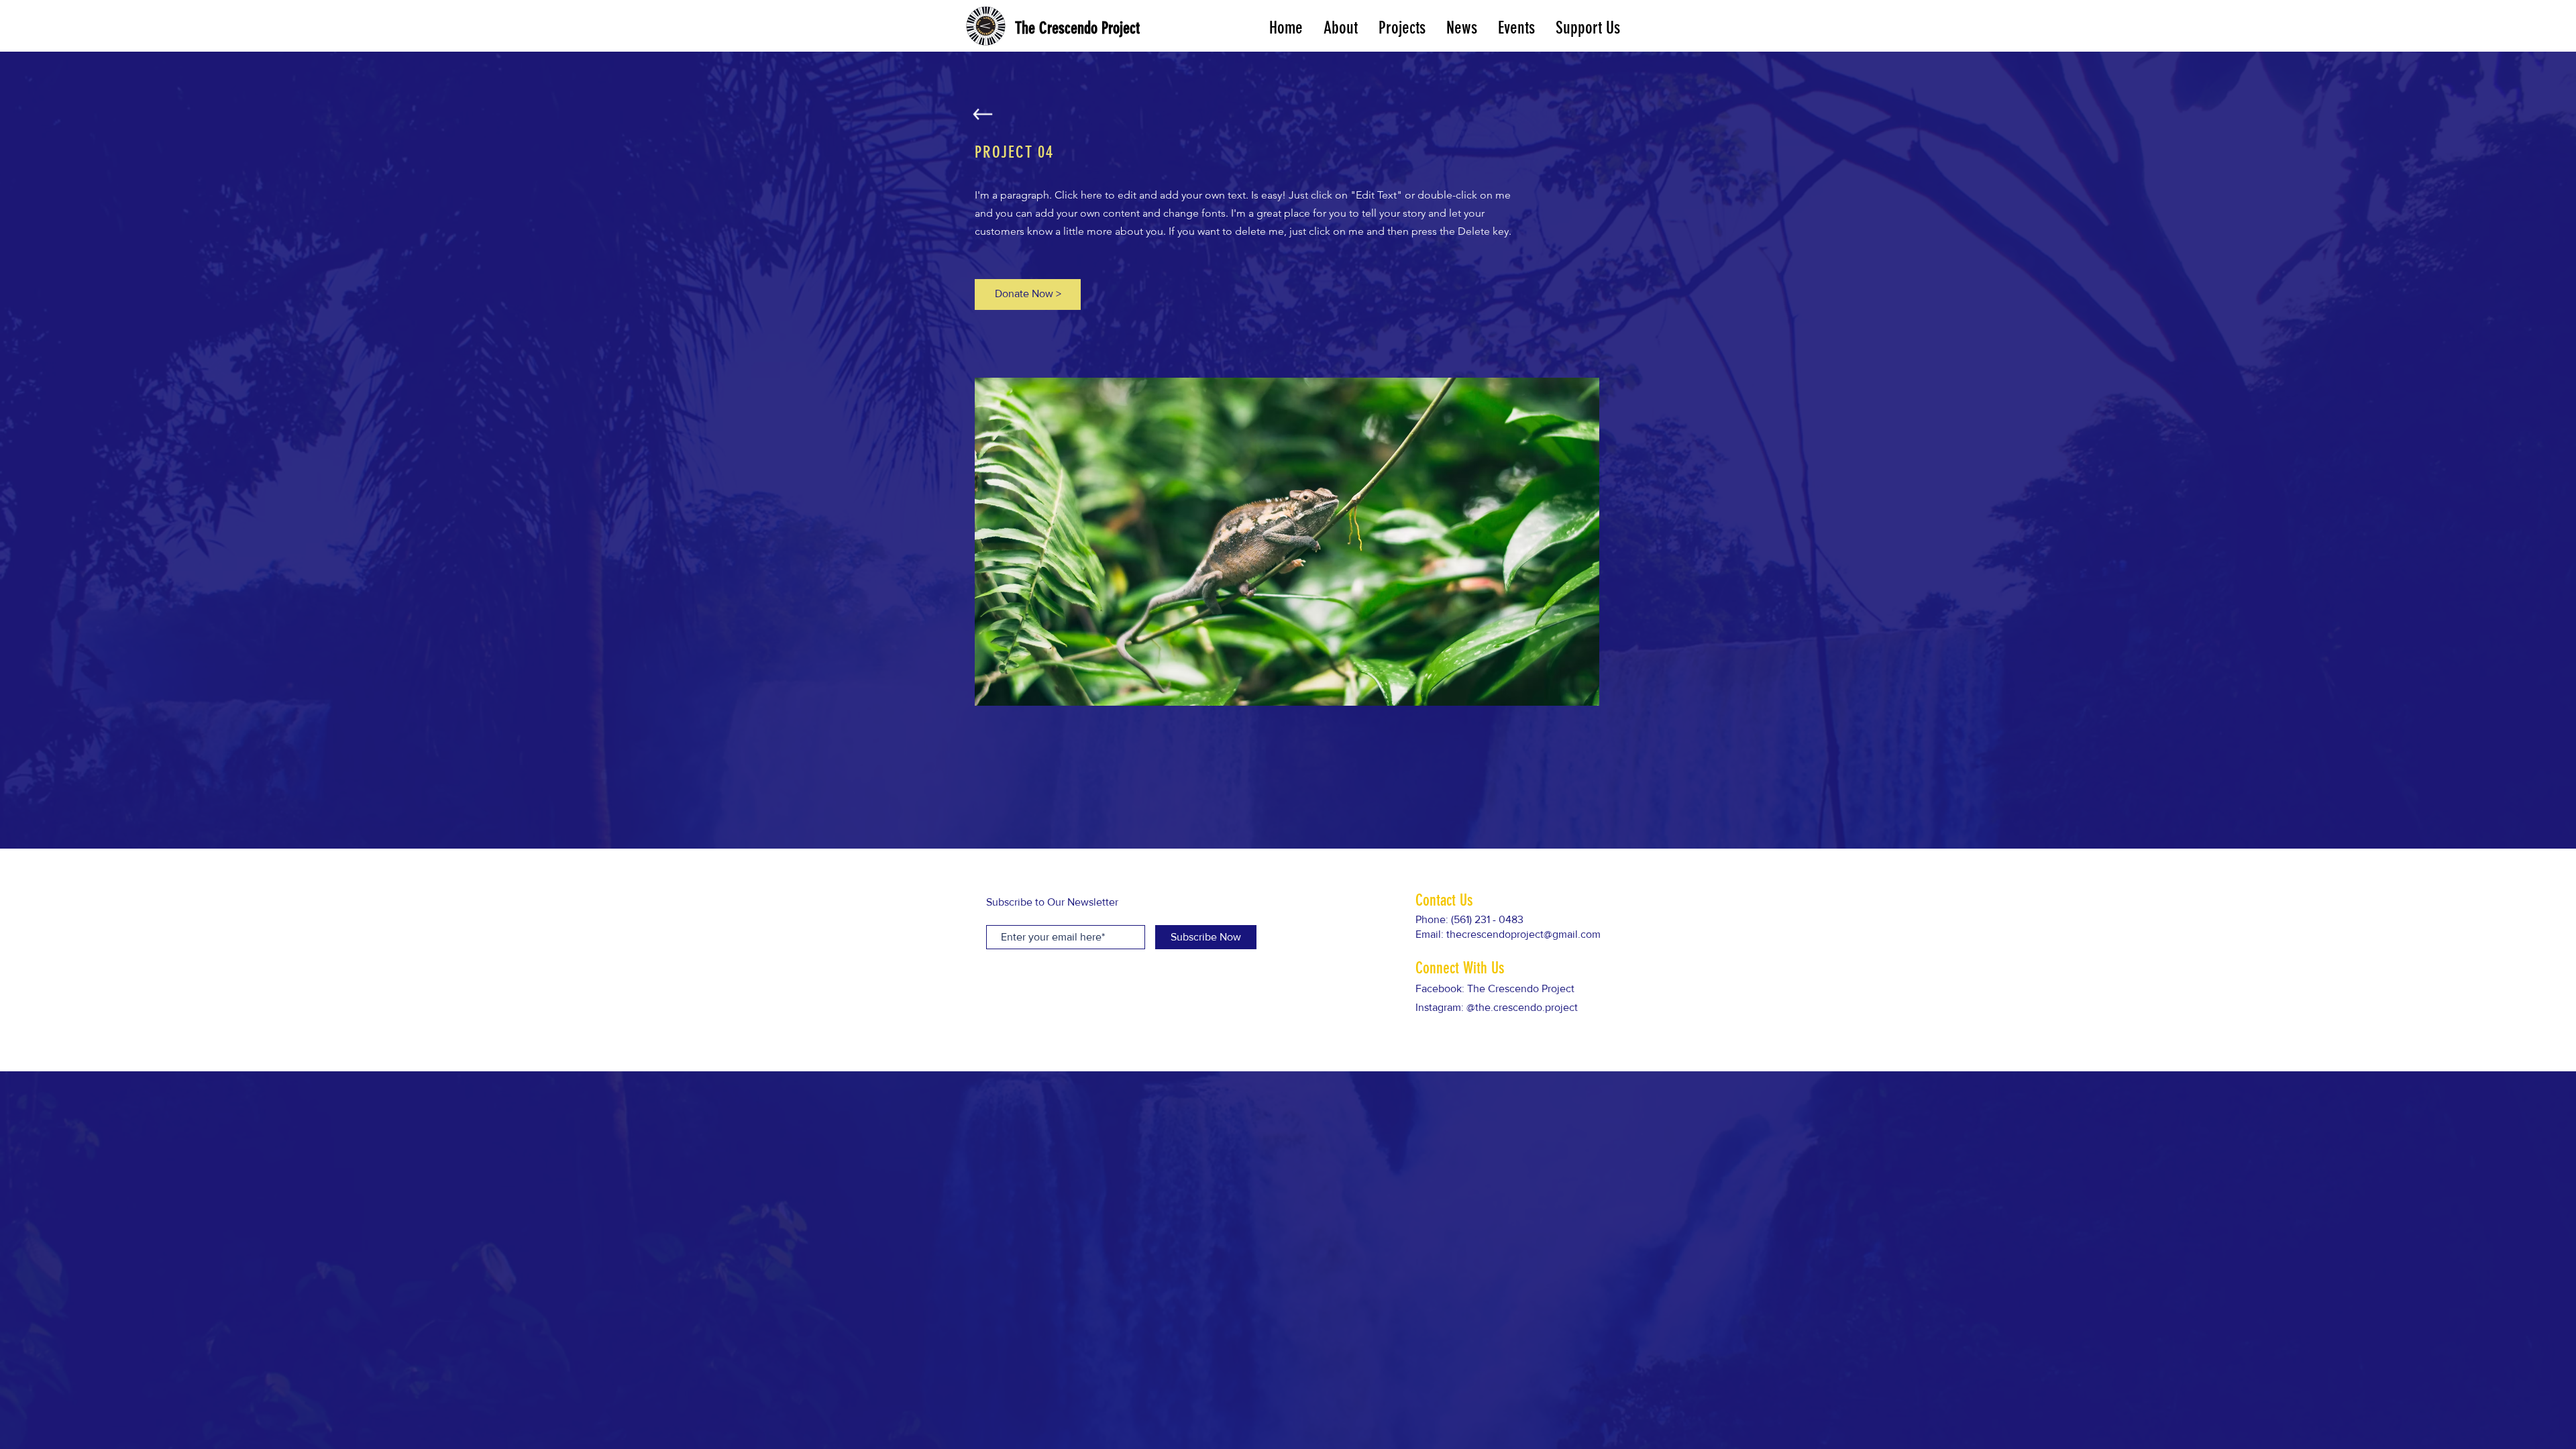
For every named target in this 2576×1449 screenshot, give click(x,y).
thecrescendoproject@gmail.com (1523, 934)
